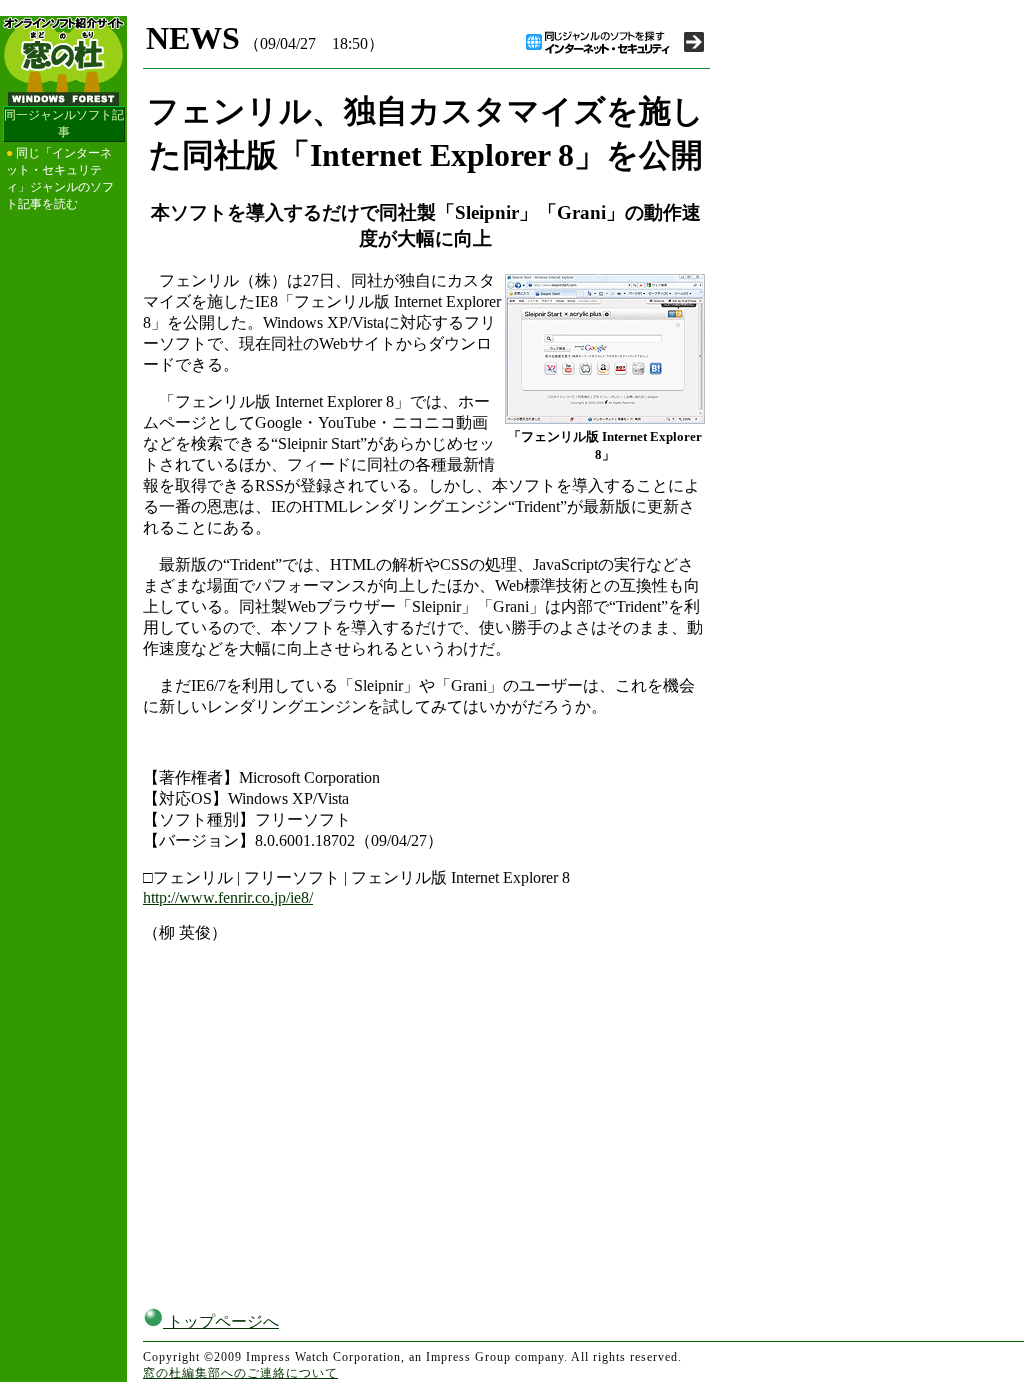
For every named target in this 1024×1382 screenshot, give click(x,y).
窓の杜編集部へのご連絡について (240, 1373)
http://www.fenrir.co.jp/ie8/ (228, 897)
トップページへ (221, 1321)
